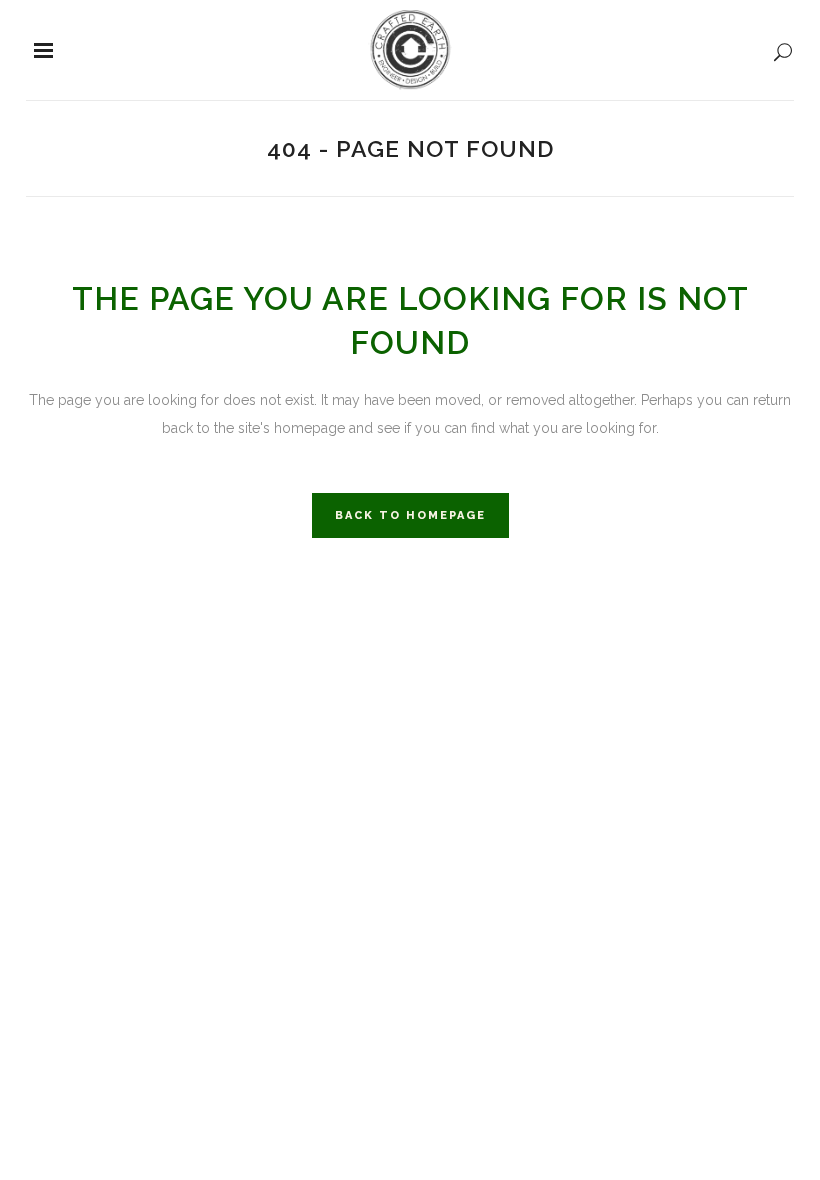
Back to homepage (410, 515)
